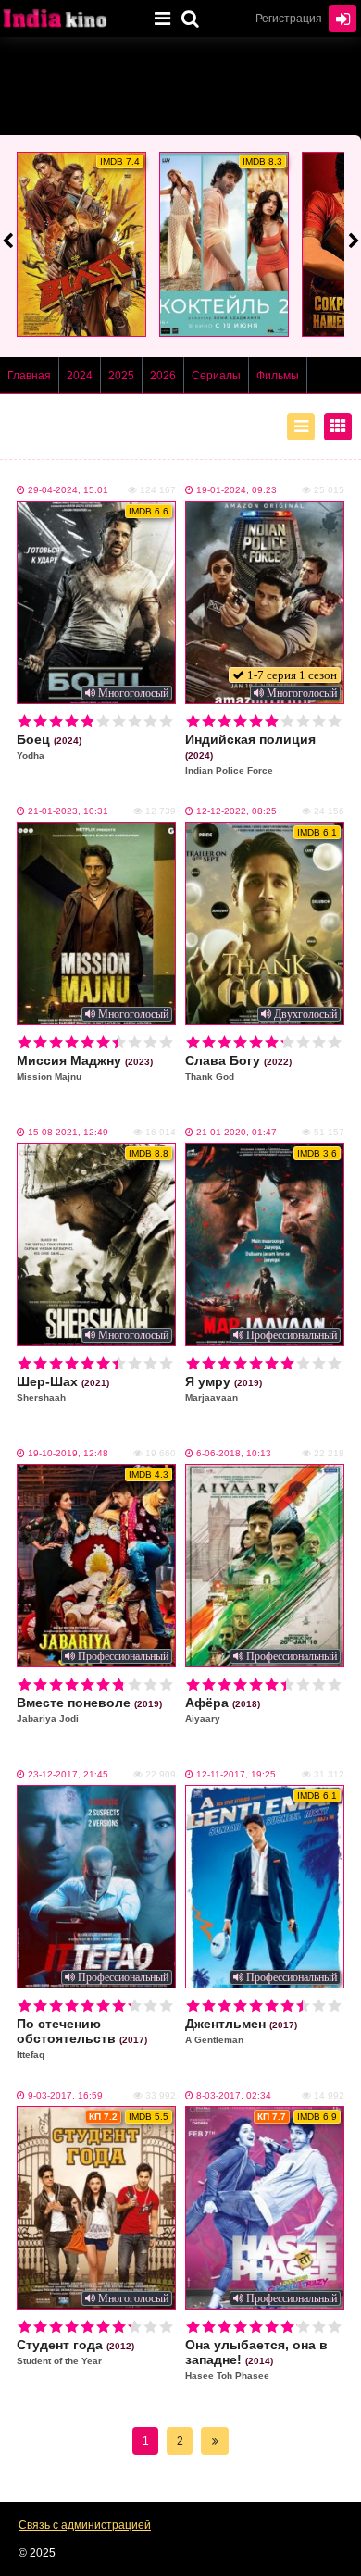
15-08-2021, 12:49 (68, 1132)
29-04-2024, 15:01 (68, 490)
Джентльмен (241, 2031)
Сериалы (216, 376)
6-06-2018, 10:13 (234, 1453)
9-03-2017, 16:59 (65, 2095)
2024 (80, 376)
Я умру (224, 1388)
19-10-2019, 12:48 (68, 1453)
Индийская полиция (250, 754)
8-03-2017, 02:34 (234, 2095)
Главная (29, 376)
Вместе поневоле (89, 1709)
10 (166, 721)
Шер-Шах (63, 1388)
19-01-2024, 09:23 (237, 490)
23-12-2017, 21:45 (68, 1774)
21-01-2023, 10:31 (68, 811)
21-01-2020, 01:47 (237, 1132)
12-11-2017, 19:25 (236, 1774)
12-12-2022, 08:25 (237, 811)
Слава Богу (238, 1067)
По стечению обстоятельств (82, 2038)
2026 (163, 376)
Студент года (75, 2352)
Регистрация (289, 19)
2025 (121, 376)
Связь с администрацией (85, 2525)
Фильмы (278, 376)
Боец (49, 746)
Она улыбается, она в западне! (256, 2359)
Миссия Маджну (85, 1067)
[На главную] (69, 19)
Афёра (223, 1709)
